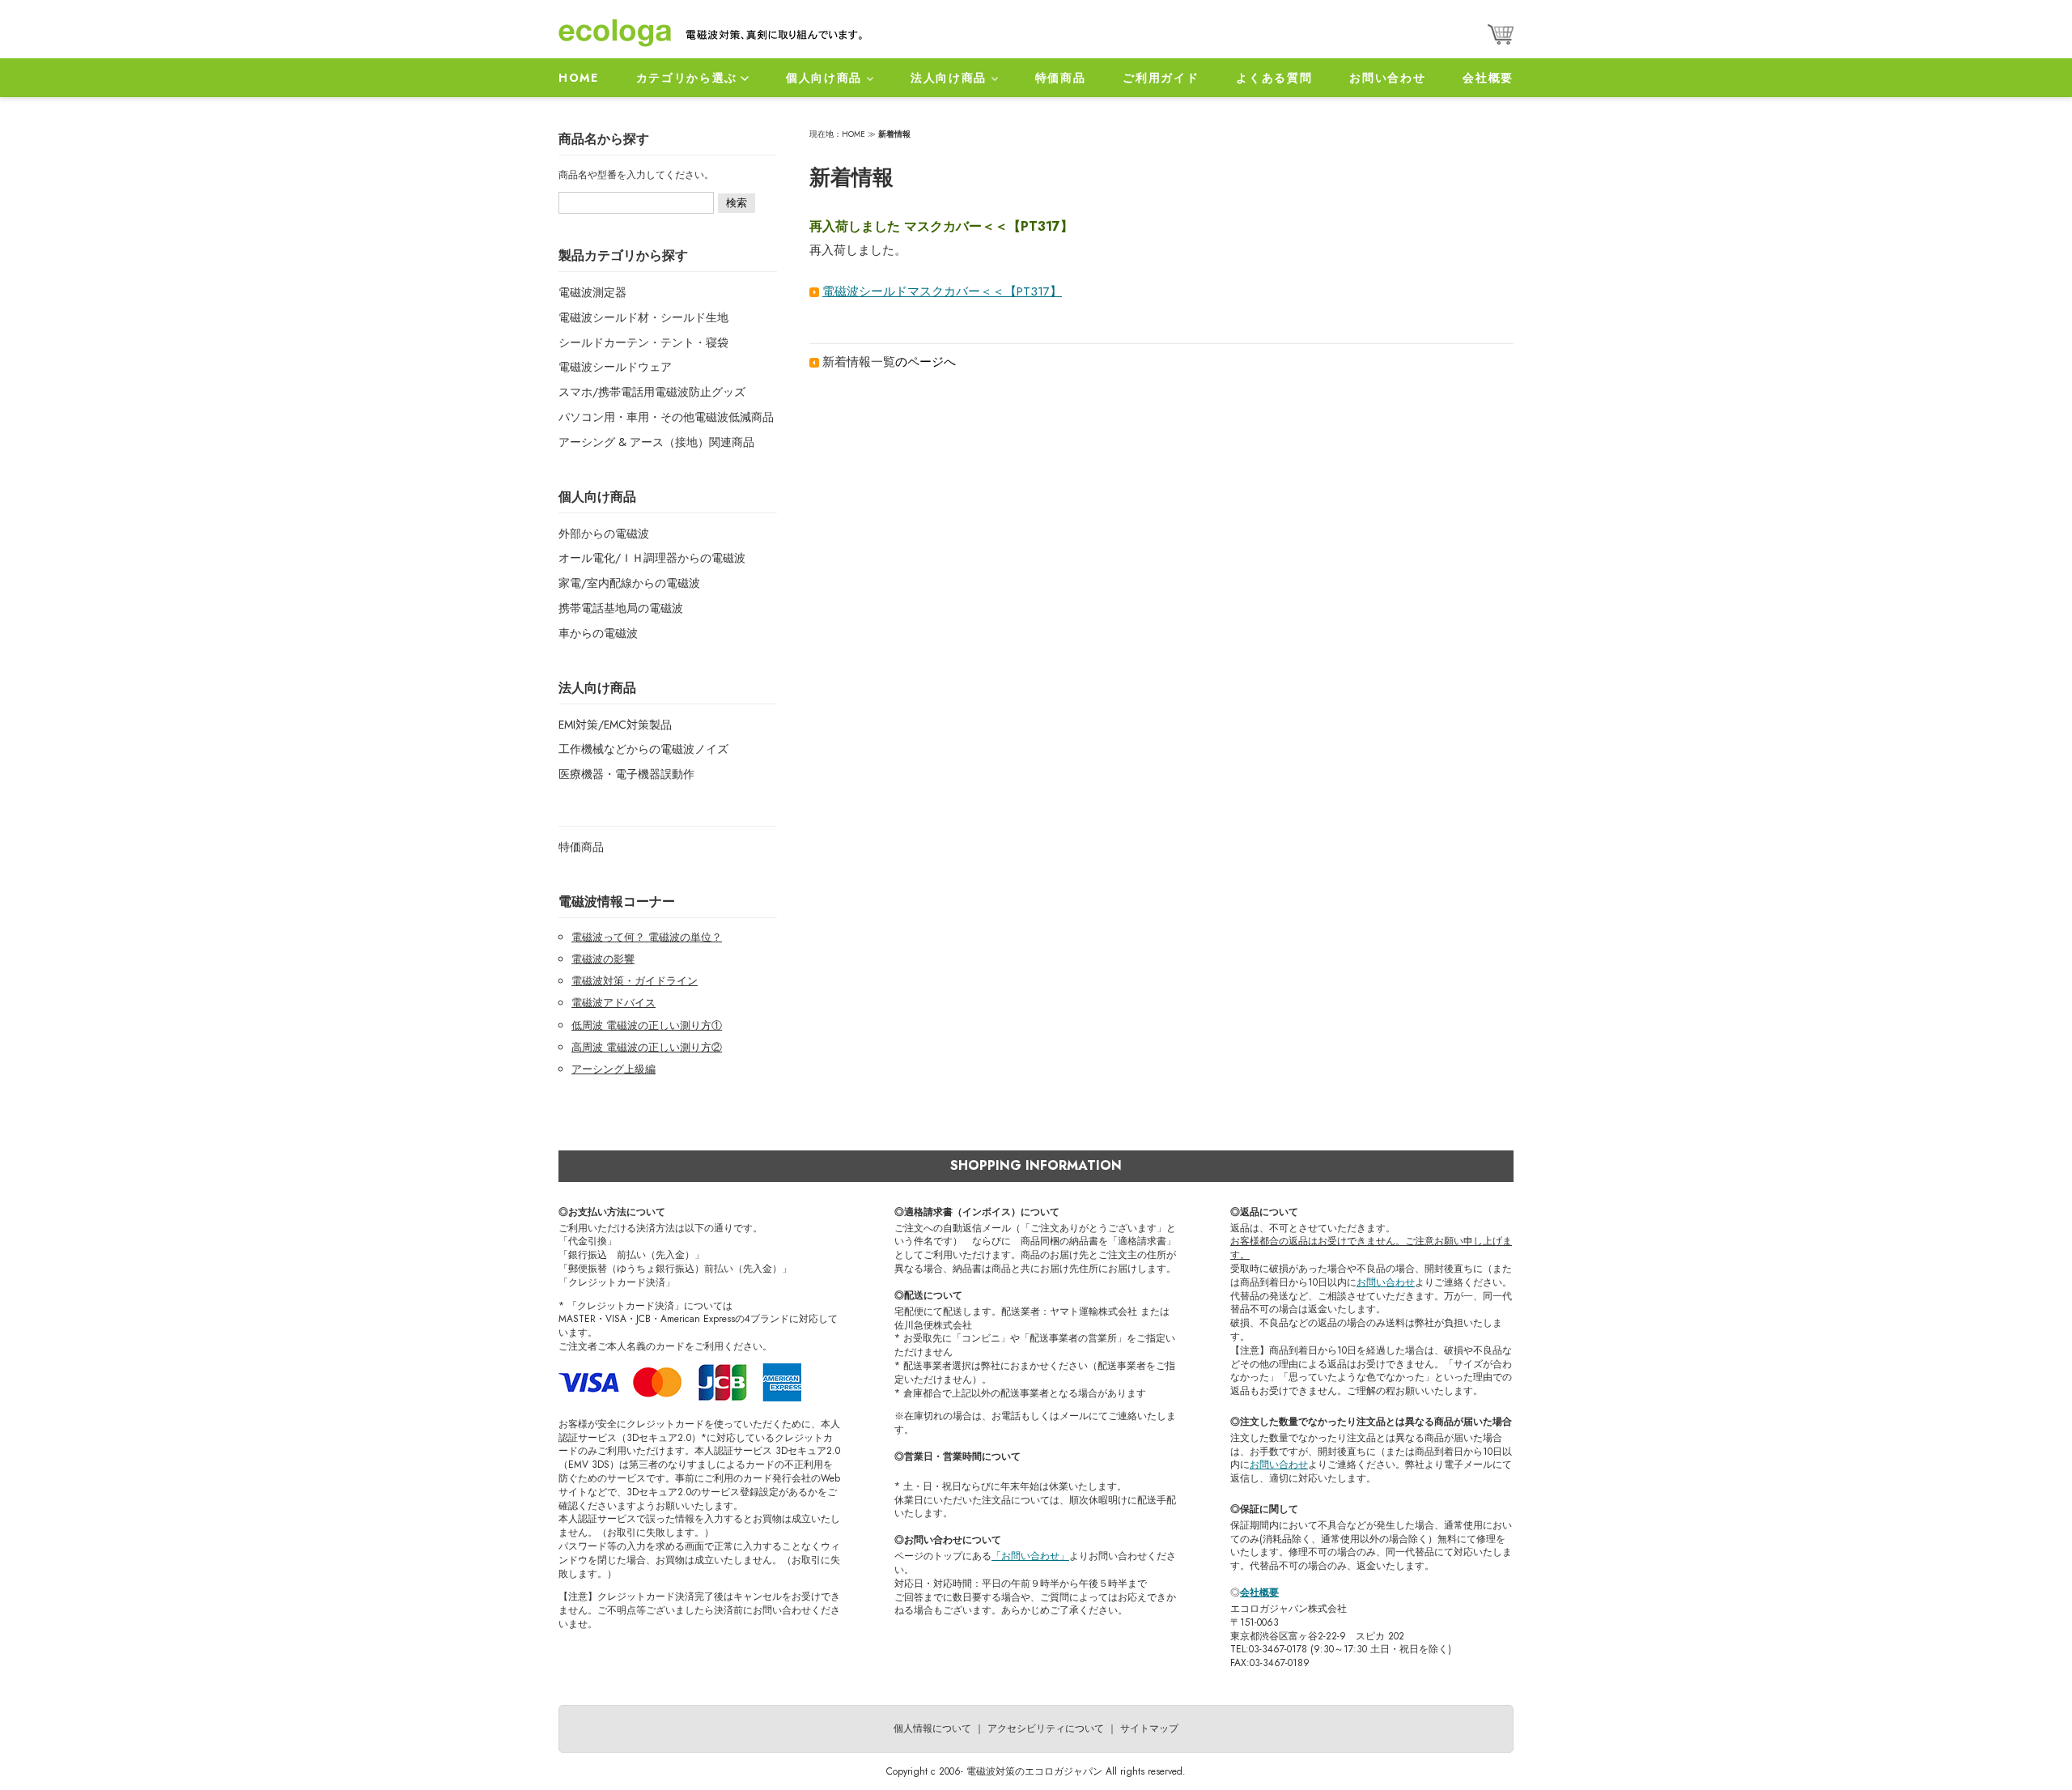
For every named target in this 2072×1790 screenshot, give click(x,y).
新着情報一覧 (859, 362)
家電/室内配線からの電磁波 (629, 583)
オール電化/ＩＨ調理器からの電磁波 (652, 558)
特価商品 (1061, 78)
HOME (579, 78)
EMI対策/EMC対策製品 (615, 725)
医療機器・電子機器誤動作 (626, 774)
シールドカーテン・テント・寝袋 (643, 342)
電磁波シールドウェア (615, 367)
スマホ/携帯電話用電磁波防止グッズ (652, 392)
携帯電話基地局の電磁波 (621, 608)
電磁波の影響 (603, 959)
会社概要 (1488, 78)
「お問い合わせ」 (1030, 1556)
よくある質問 (1274, 78)
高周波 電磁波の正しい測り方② (647, 1047)
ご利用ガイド (1161, 78)
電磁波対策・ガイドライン (635, 981)
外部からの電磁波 (604, 534)
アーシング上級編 (614, 1069)
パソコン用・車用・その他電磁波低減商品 (666, 417)
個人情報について (932, 1728)
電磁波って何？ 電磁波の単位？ (647, 937)
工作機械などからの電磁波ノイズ (643, 749)
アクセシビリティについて (1046, 1728)
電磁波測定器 (592, 292)
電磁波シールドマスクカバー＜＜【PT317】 (942, 291)
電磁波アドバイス (614, 1003)
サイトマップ (1149, 1728)
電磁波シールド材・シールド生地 (643, 317)
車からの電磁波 (598, 633)
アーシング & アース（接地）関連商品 (656, 442)
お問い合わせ (1387, 78)
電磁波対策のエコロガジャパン (1034, 1771)
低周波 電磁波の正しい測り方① (647, 1025)
